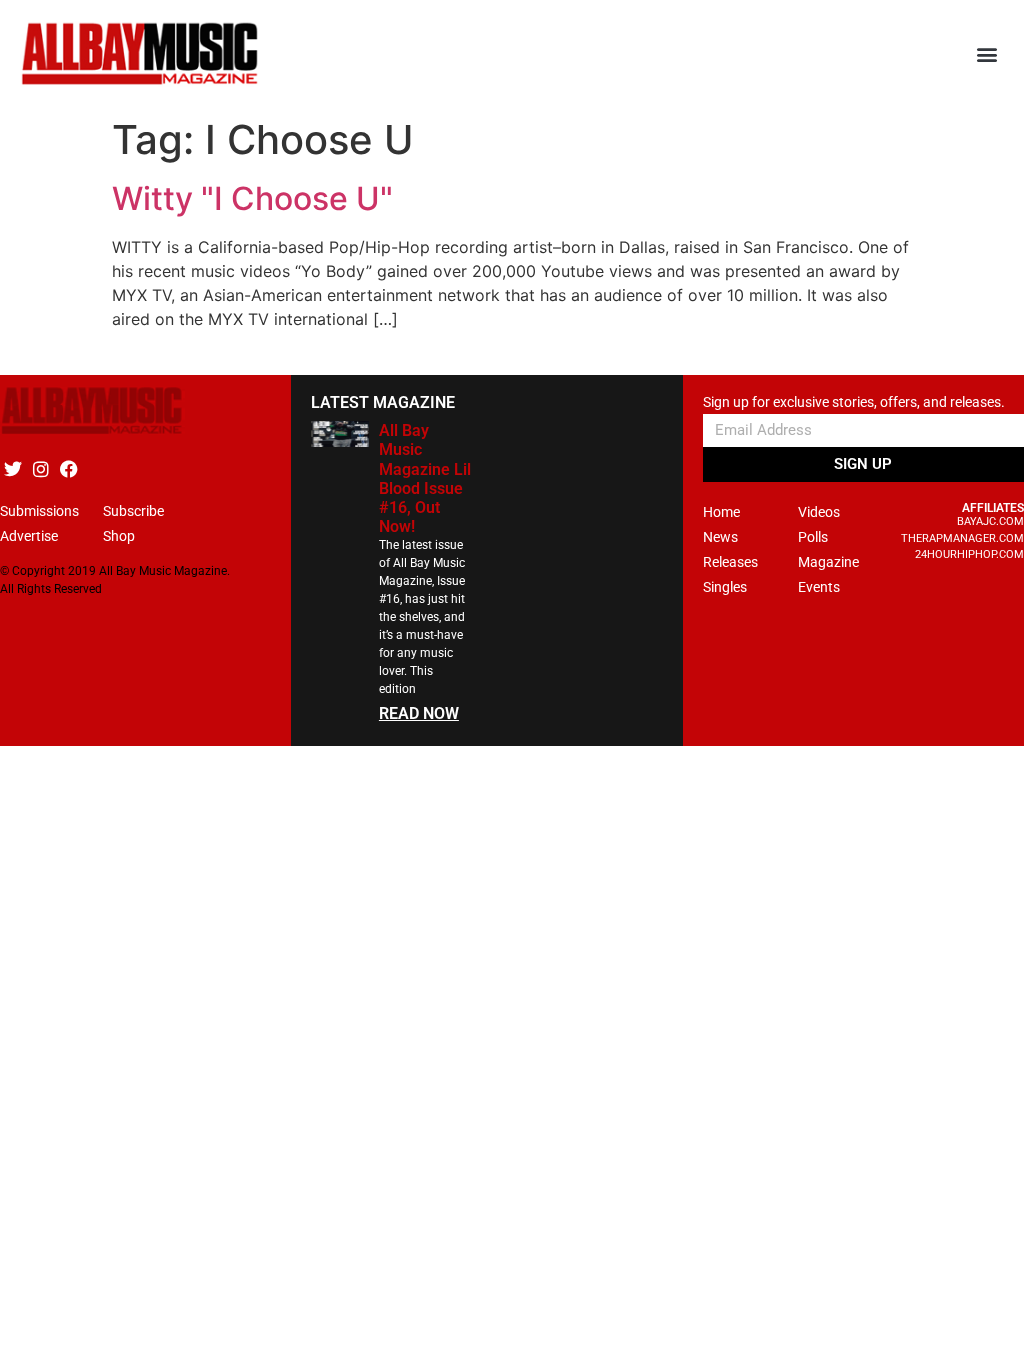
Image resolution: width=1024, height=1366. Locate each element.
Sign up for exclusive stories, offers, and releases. (854, 402)
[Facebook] (68, 468)
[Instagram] (40, 468)
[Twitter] (12, 468)
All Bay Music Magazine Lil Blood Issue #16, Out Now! (425, 478)
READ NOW (419, 713)
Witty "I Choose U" (252, 198)
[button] (987, 54)
